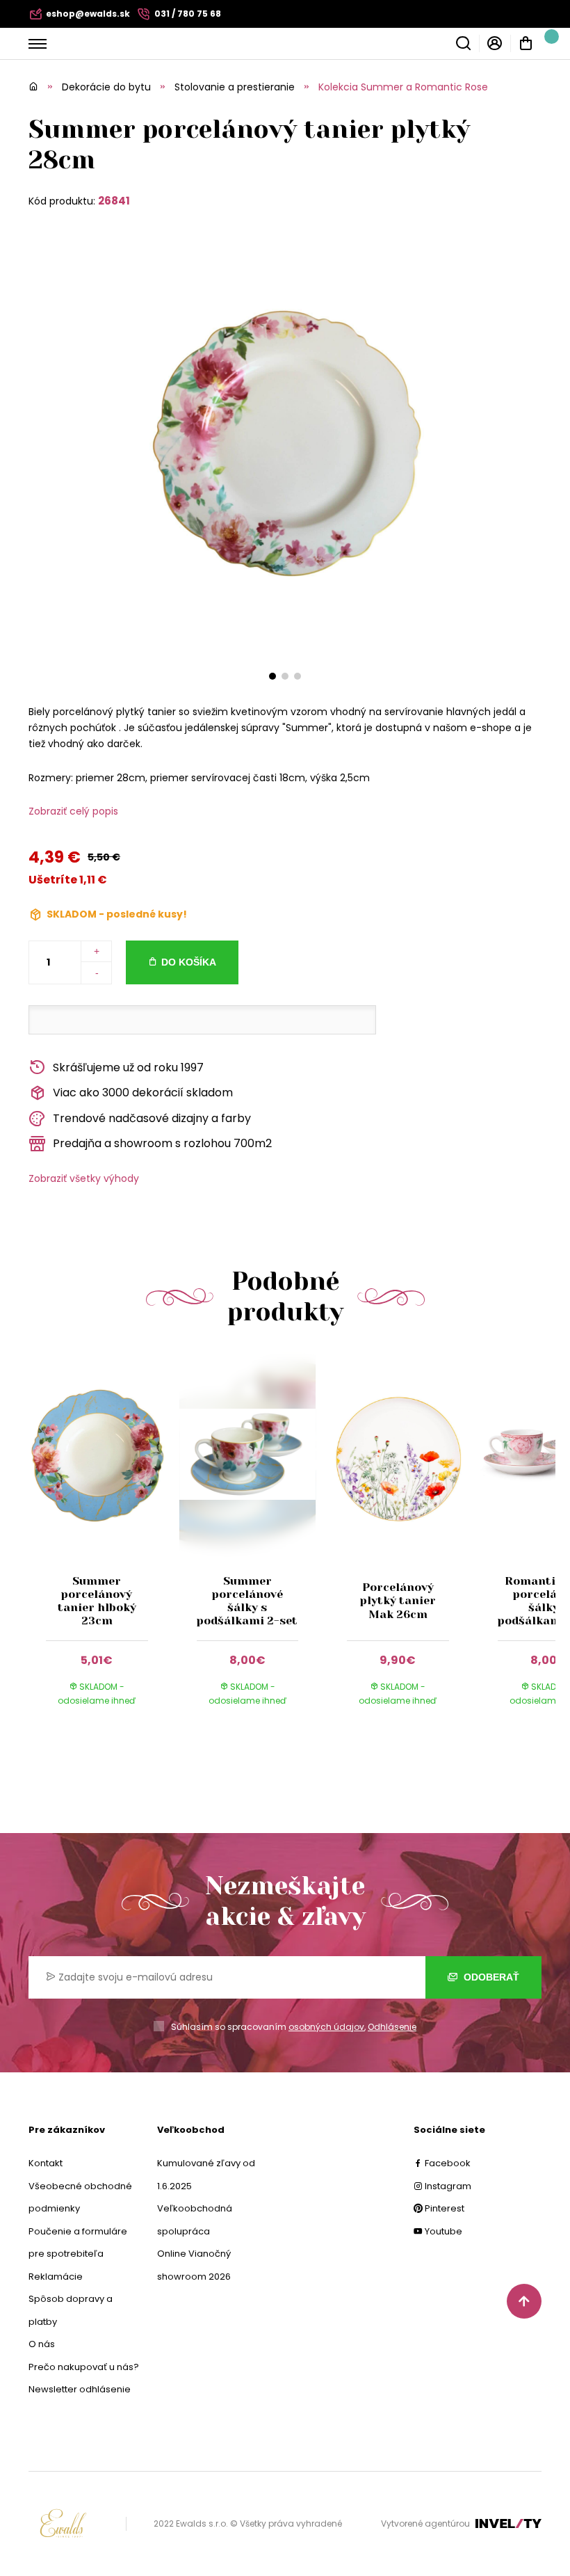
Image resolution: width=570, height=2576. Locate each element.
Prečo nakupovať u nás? (84, 2367)
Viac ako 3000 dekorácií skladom (143, 1093)
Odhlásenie (392, 2027)
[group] (104, 1542)
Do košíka (189, 962)
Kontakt (46, 2163)
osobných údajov (326, 2027)
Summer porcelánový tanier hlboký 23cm (97, 1601)
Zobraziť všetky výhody (84, 1178)
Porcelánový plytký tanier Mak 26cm (398, 1600)
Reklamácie (56, 2277)
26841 (114, 201)
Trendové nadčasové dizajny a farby (152, 1118)
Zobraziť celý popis (73, 811)
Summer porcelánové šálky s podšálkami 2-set (247, 1601)
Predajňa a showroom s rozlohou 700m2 (162, 1143)
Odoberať (490, 1977)
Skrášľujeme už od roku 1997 (128, 1067)
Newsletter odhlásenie (80, 2389)
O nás (42, 2344)
